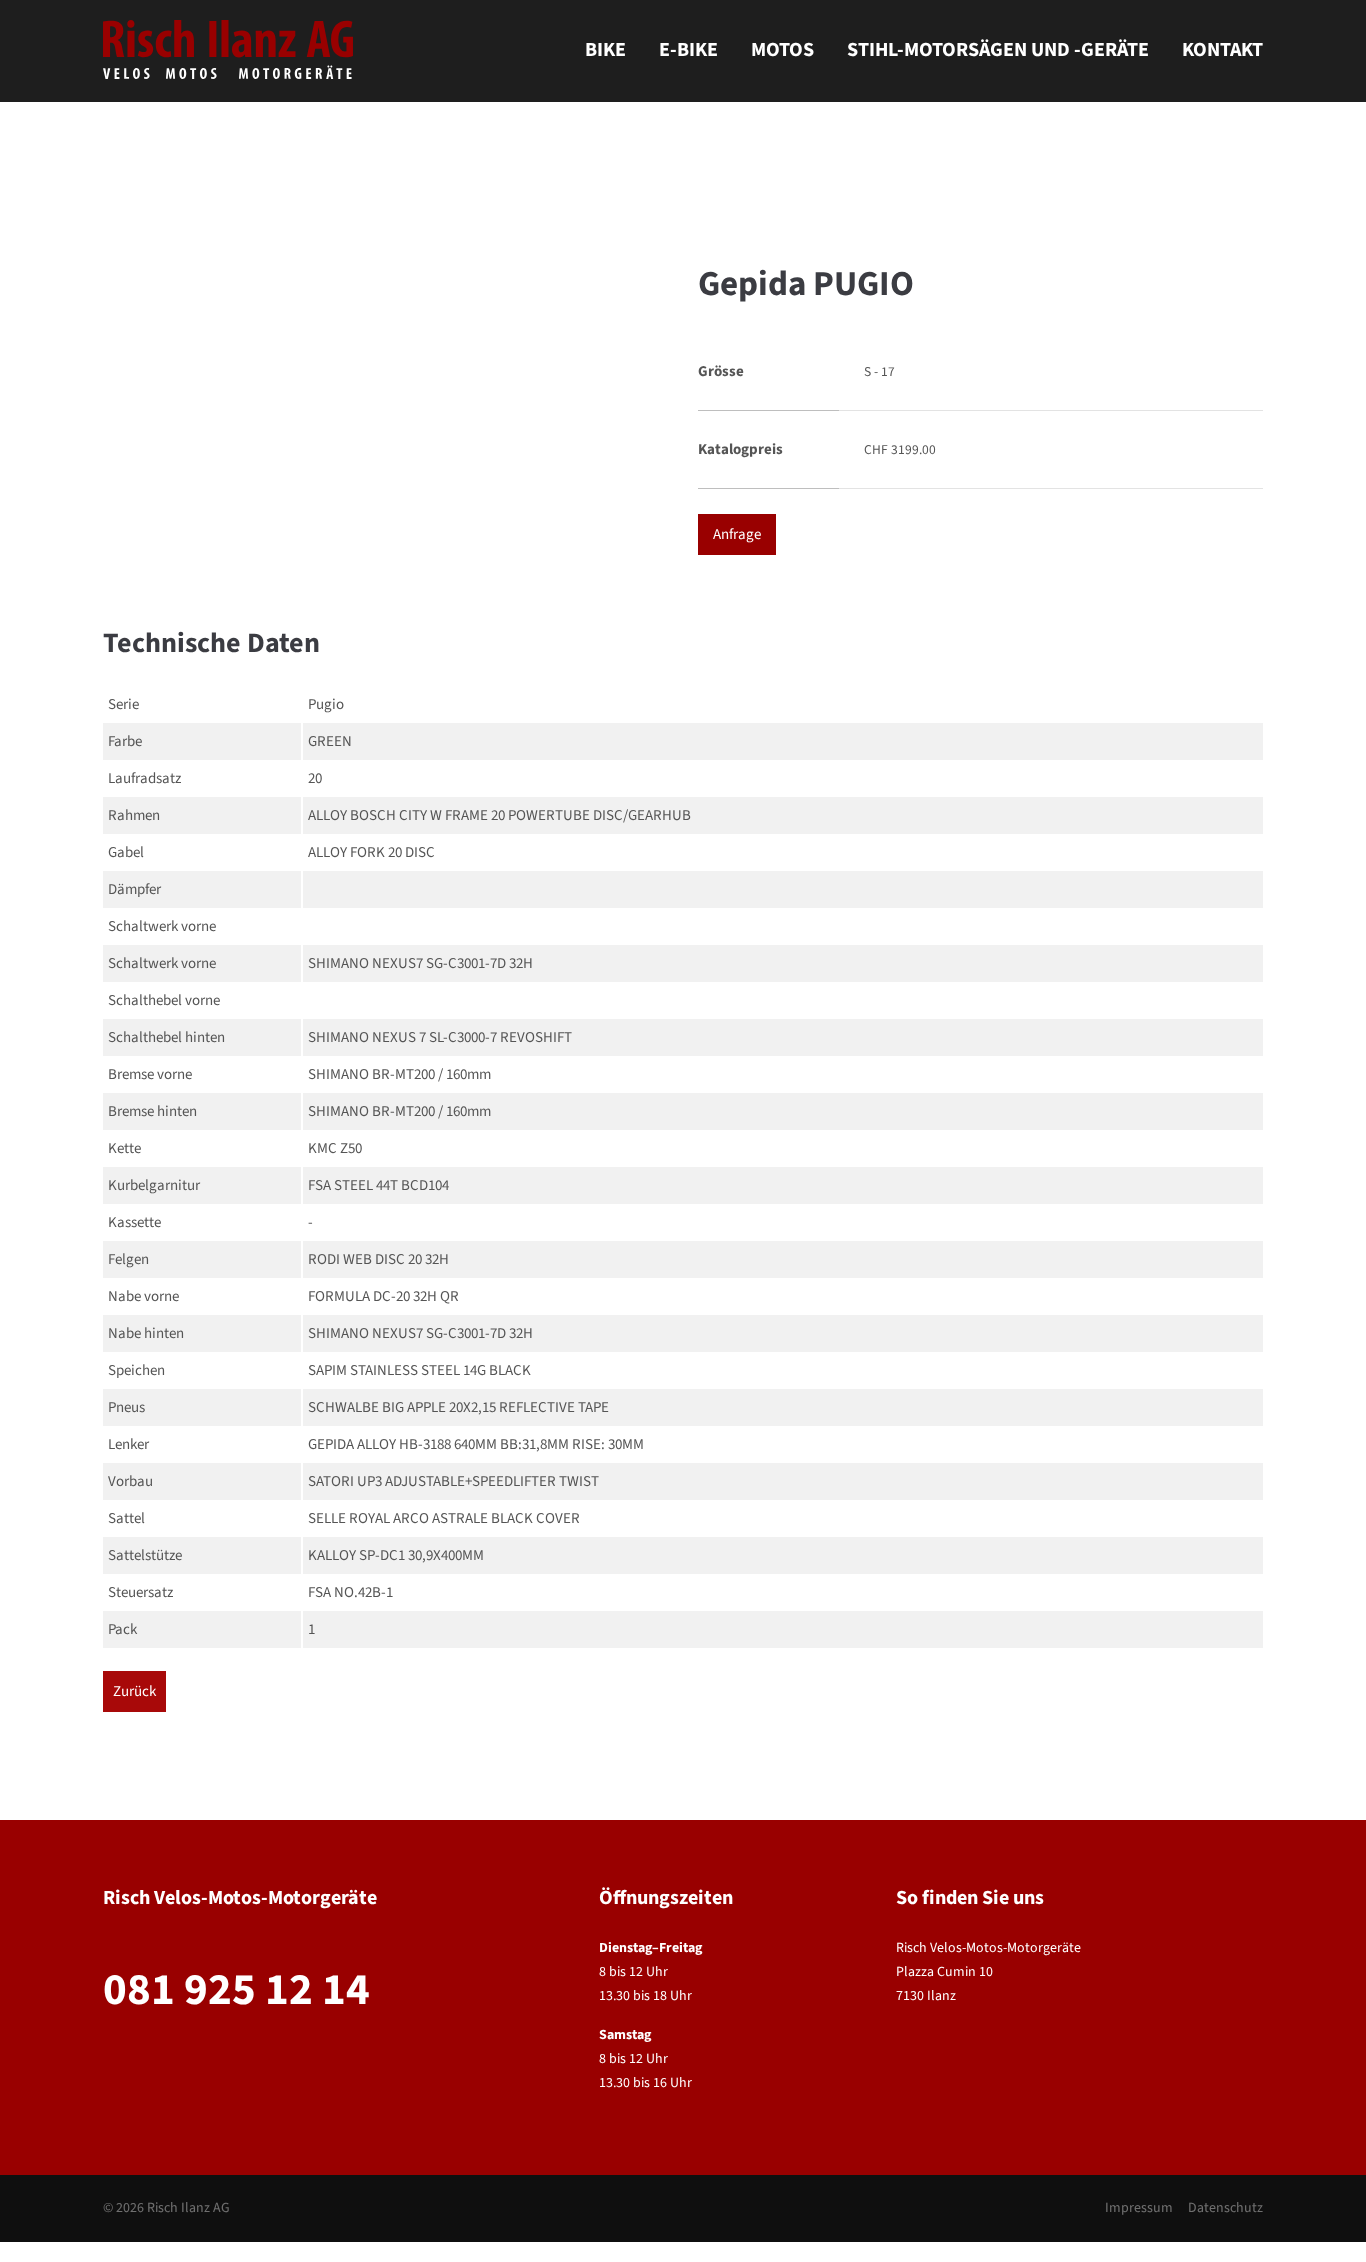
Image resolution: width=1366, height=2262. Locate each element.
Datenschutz (1225, 2208)
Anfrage (737, 534)
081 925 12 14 (236, 1990)
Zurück (134, 1691)
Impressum (1139, 2208)
